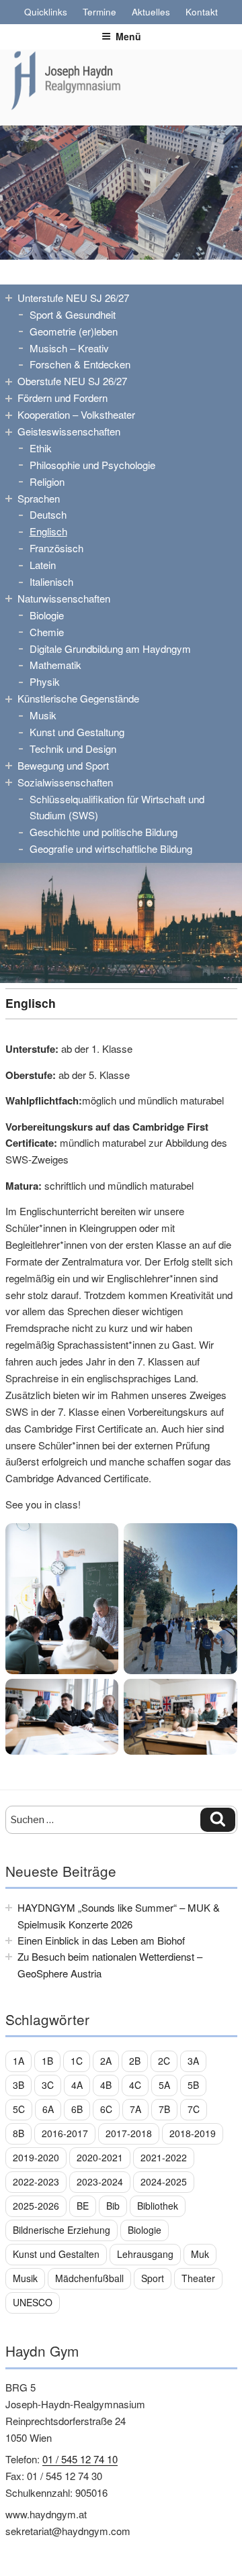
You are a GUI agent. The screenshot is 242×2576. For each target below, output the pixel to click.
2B (135, 2061)
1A (18, 2061)
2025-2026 (36, 2206)
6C (106, 2109)
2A (106, 2061)
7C (194, 2109)
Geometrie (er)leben (74, 331)
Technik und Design (73, 749)
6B (77, 2109)
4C (135, 2085)
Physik (45, 681)
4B (106, 2085)
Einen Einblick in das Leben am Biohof (101, 1940)
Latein (43, 565)
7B (164, 2109)
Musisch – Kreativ (69, 348)
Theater (198, 2278)
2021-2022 (164, 2157)
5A (164, 2085)
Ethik (41, 448)
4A (77, 2085)
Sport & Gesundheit (73, 314)
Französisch (56, 548)
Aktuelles (151, 12)
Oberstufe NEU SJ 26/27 (72, 381)
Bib (113, 2206)
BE (83, 2206)
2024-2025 (164, 2181)
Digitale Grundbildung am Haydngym (110, 649)
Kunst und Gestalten (56, 2254)
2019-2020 (36, 2157)
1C (77, 2061)
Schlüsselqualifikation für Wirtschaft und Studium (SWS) (117, 807)
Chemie (47, 632)
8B (18, 2133)
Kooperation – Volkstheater (76, 414)
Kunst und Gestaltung (77, 732)
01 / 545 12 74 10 (80, 2459)
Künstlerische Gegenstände (78, 698)
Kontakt (202, 12)
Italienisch (51, 581)
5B (193, 2085)
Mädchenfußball (89, 2278)
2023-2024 (100, 2181)
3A (193, 2061)
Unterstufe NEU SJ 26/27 (73, 298)
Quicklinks (46, 12)
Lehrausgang (145, 2254)
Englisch (48, 531)
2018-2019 (193, 2133)
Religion (47, 481)
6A (48, 2109)
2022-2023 (36, 2181)
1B (47, 2061)
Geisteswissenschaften (69, 431)
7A (135, 2109)
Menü (128, 36)
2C (164, 2061)
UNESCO (33, 2302)
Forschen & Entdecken (80, 364)
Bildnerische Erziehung (62, 2230)
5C (19, 2109)
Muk (200, 2254)
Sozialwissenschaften (65, 782)
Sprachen (39, 498)
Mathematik (55, 665)
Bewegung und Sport (63, 765)
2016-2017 (65, 2133)
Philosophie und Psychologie (92, 465)
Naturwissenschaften (64, 598)
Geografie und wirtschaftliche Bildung (111, 848)
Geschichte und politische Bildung (104, 832)
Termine (99, 12)
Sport (153, 2278)
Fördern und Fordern (63, 398)
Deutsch (48, 514)
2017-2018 (129, 2133)
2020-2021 (100, 2157)
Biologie (47, 615)
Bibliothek (158, 2206)
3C (48, 2085)
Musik (43, 715)
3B (18, 2085)
